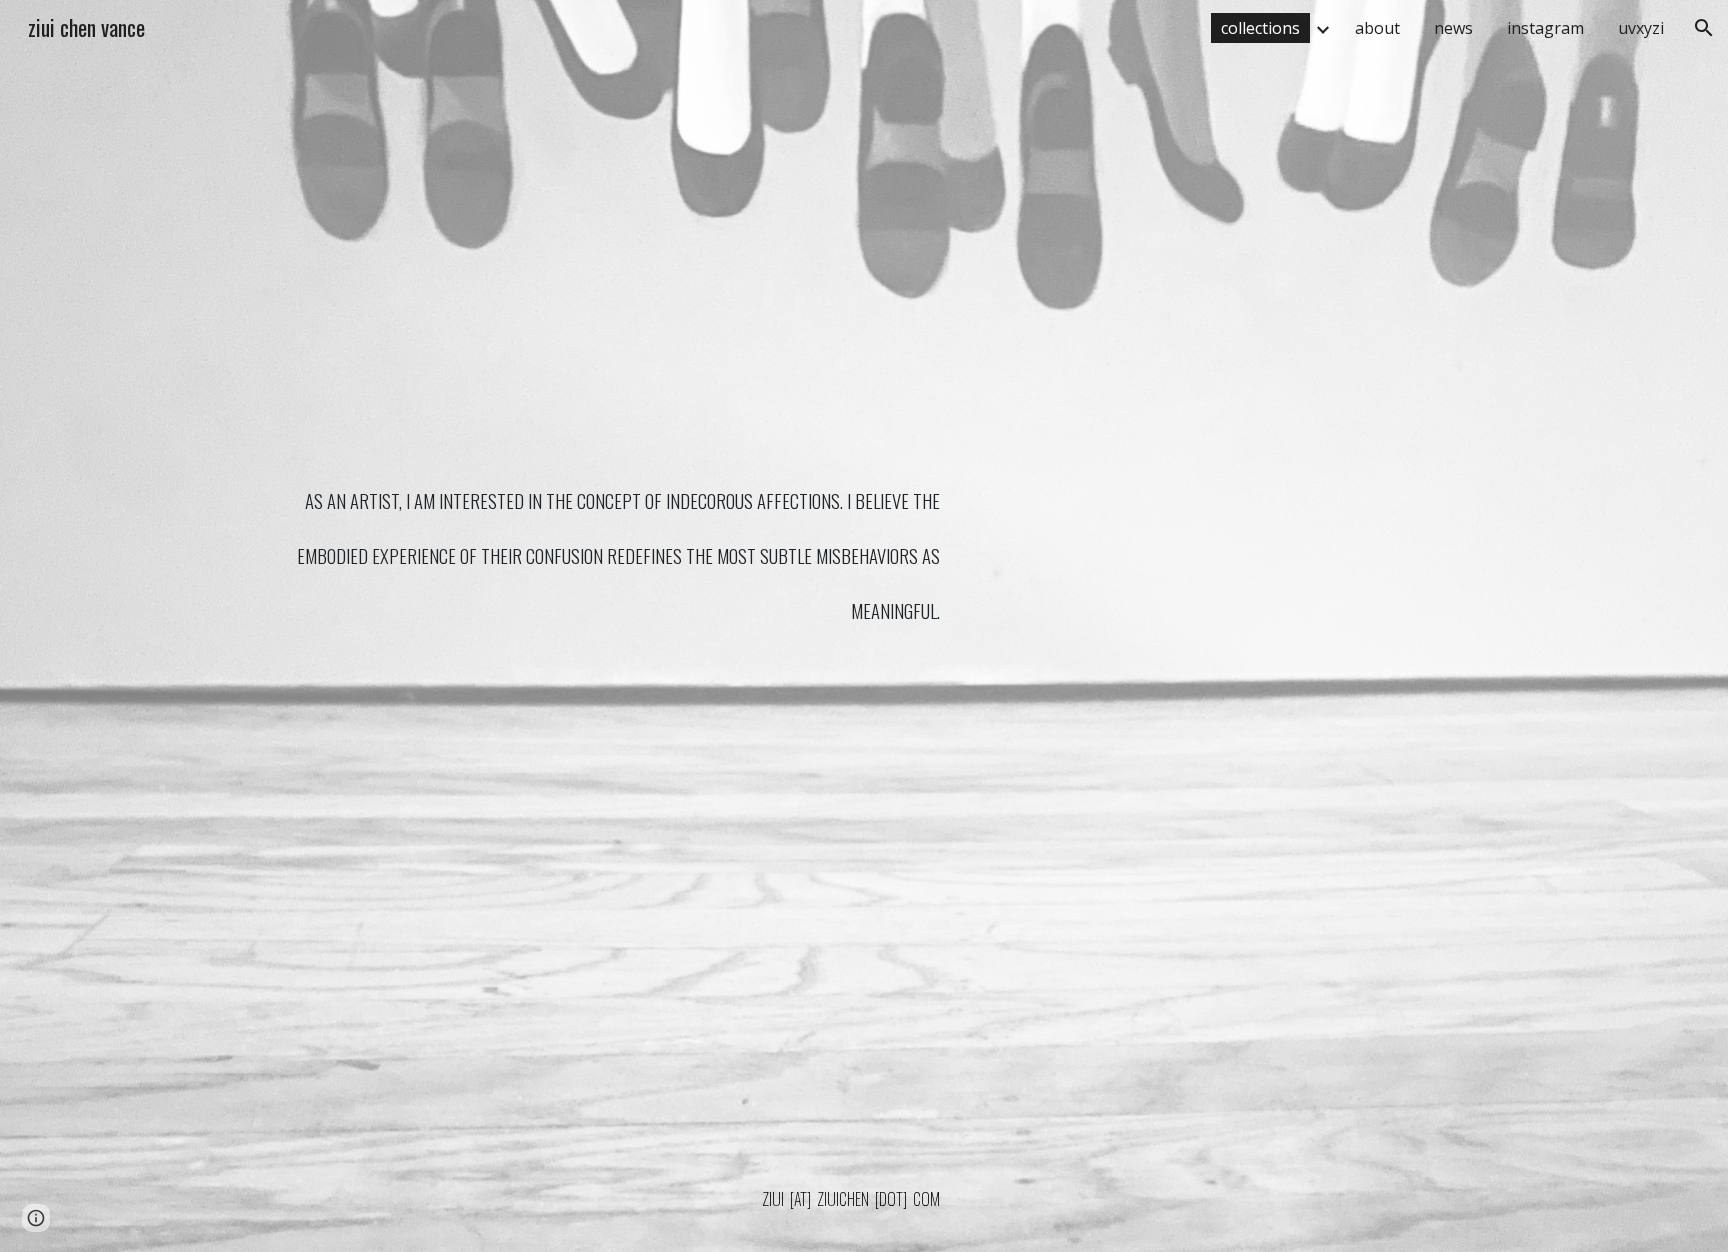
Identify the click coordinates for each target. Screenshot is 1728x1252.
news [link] (1453, 28)
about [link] (1377, 28)
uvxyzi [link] (1641, 28)
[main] (617, 654)
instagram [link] (1545, 28)
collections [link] (1260, 28)
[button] (1704, 28)
